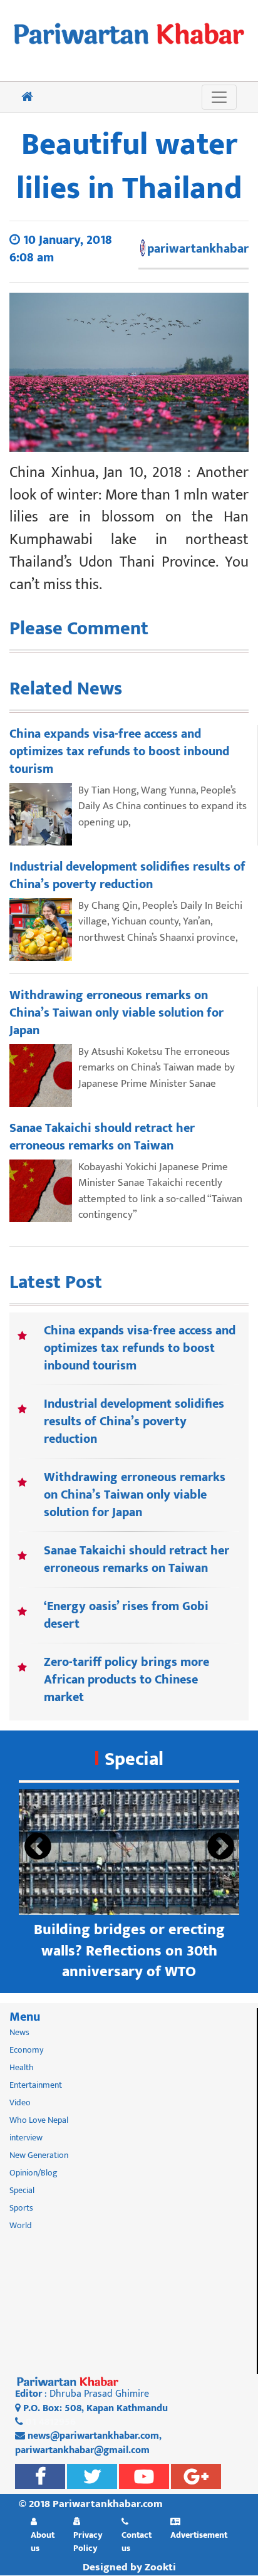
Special (134, 1759)
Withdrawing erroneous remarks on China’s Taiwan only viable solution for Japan (135, 1495)
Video (20, 2102)
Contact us (137, 2541)
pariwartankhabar (198, 249)
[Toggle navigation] (219, 97)
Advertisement (199, 2535)
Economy (26, 2050)
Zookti (160, 2567)
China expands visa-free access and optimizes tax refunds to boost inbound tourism (140, 1348)
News (19, 2032)
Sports (21, 2208)
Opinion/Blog (34, 2173)
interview (26, 2138)
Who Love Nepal (39, 2120)
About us (43, 2541)
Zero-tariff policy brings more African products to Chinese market (126, 1680)
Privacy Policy (88, 2541)
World (21, 2225)
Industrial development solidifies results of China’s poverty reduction (134, 1422)
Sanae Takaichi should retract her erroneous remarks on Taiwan (137, 1559)
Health (22, 2067)
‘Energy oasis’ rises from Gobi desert (126, 1615)
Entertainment (36, 2085)
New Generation (39, 2155)
